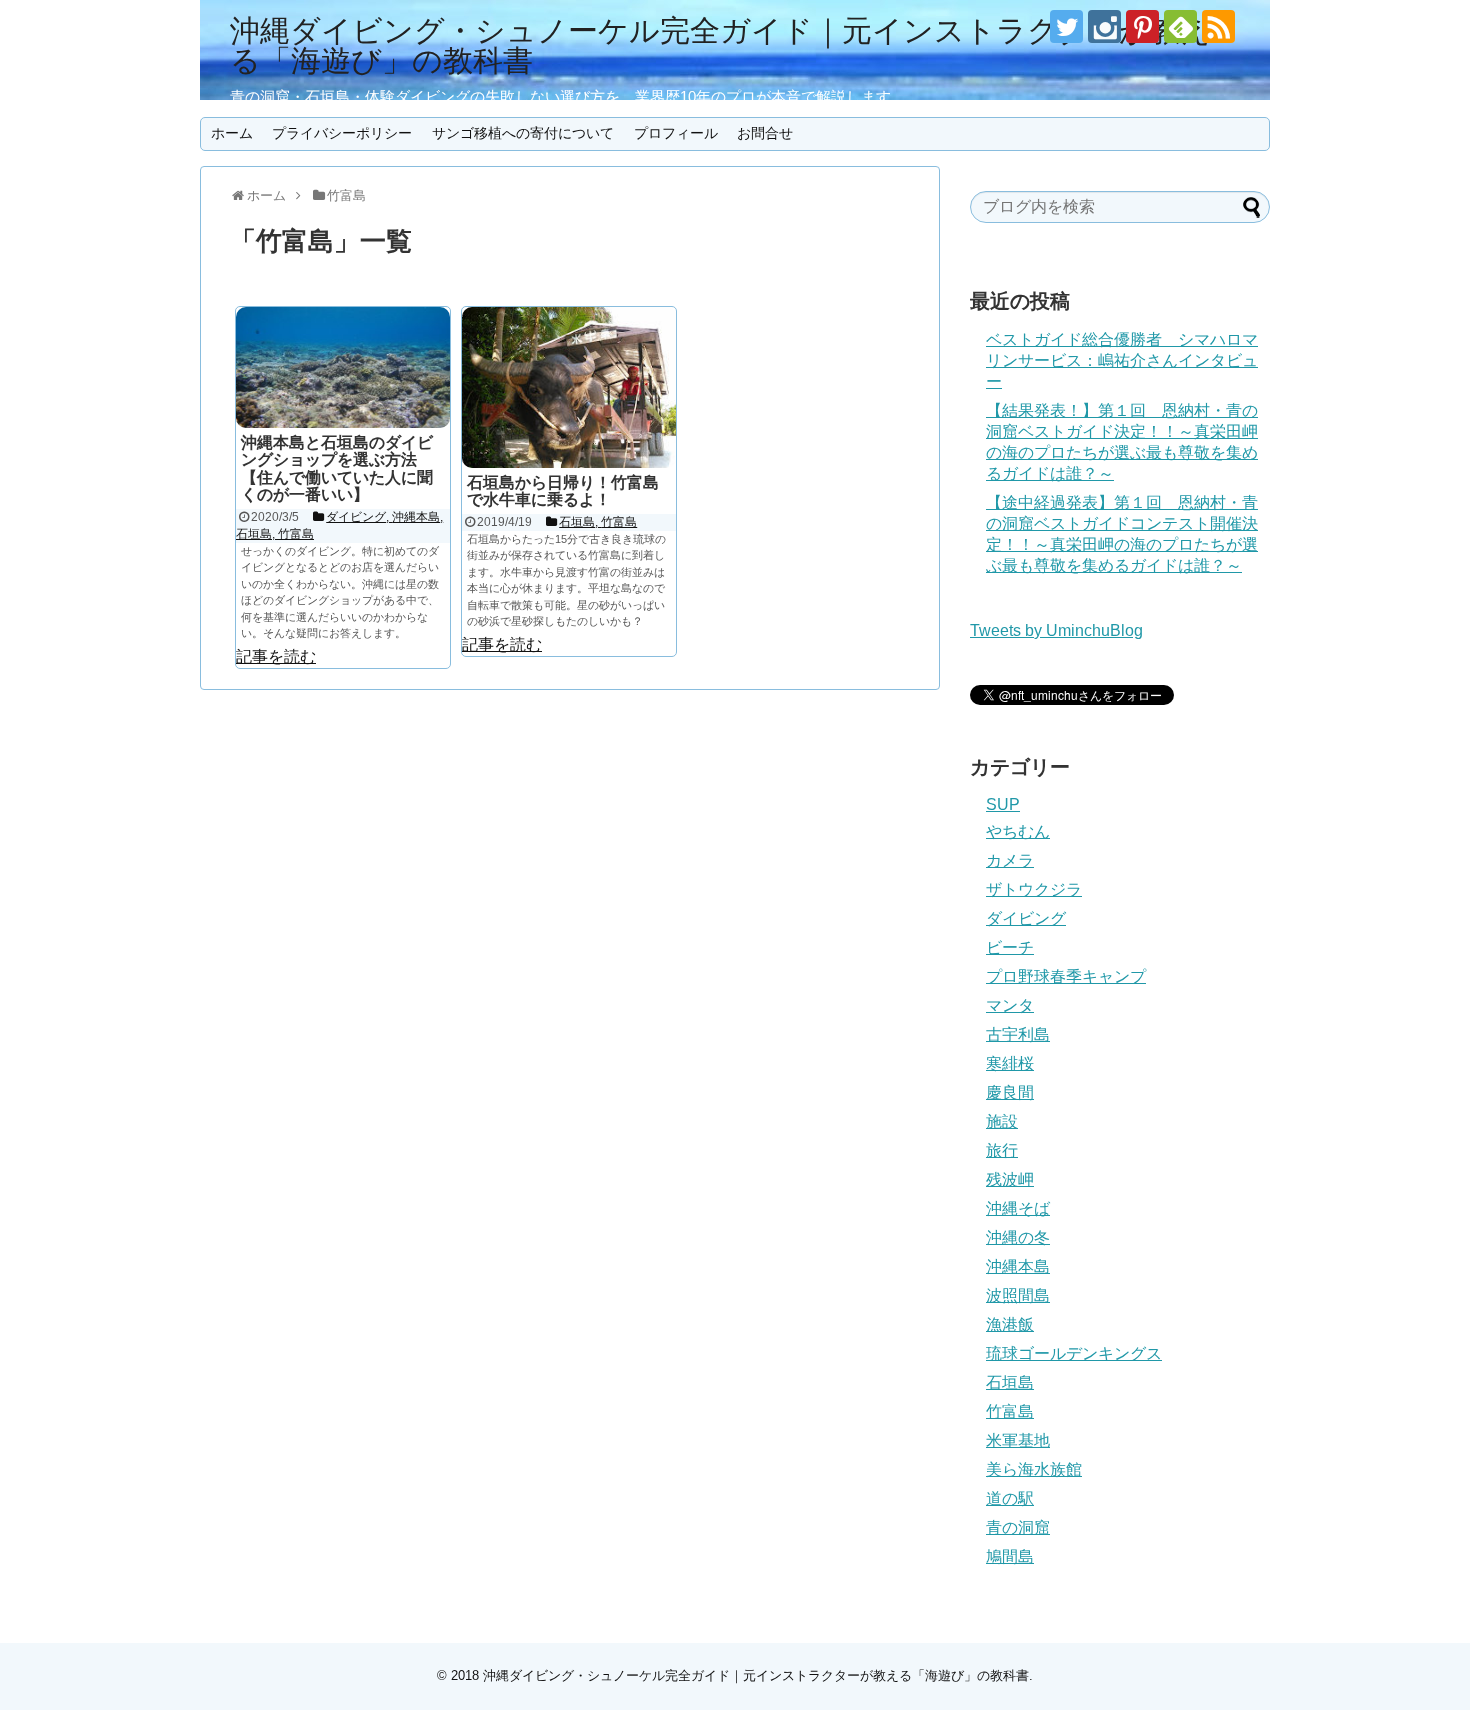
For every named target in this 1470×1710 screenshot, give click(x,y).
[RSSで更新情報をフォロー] (1218, 26)
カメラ (1010, 860)
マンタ (1010, 1005)
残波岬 (1010, 1179)
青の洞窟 (1018, 1527)
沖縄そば (1018, 1208)
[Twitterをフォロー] (1066, 26)
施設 (1002, 1121)
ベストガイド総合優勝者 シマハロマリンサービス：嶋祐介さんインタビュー (1122, 360)
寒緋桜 (1010, 1063)
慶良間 (1010, 1092)
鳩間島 (1010, 1556)
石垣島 (1010, 1382)
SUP (1003, 804)
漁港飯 (1010, 1324)
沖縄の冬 (1018, 1237)
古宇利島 (1018, 1034)
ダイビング (1026, 918)
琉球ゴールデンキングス (1074, 1353)
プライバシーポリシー (342, 133)
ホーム (232, 133)
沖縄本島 (1018, 1266)
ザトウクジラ (1034, 889)
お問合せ (765, 133)
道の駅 (1010, 1498)
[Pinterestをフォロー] (1142, 26)
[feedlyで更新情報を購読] (1180, 26)
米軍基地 (1018, 1440)
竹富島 (1010, 1411)
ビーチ (1010, 947)
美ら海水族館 (1034, 1469)
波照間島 (1018, 1295)
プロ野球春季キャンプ (1066, 976)
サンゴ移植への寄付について (523, 133)
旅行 (1002, 1150)
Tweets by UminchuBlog (1056, 630)
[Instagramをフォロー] (1104, 26)
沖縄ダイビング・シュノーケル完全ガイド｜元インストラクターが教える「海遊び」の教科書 (720, 45)
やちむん (1018, 831)
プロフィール (676, 133)
